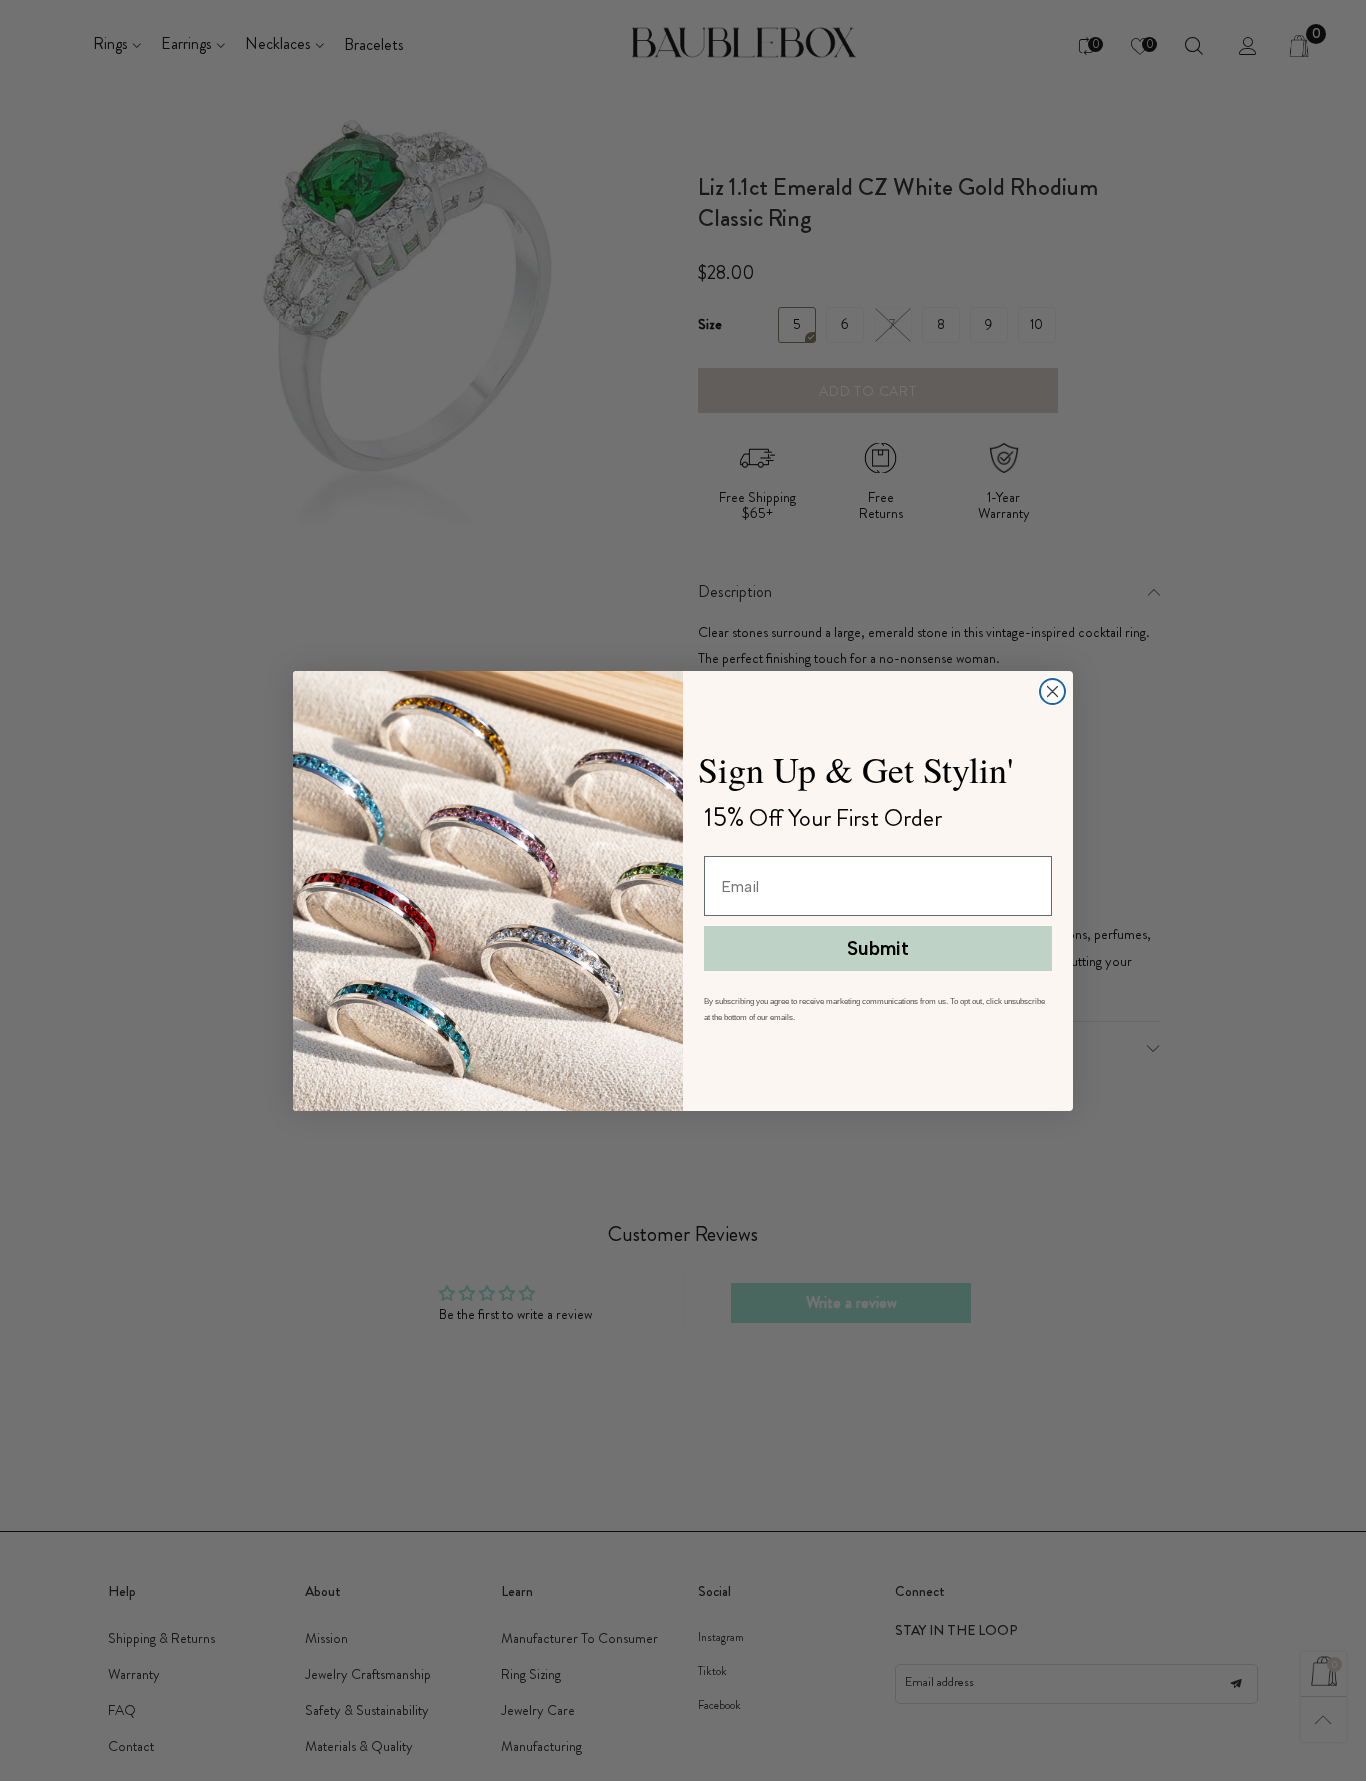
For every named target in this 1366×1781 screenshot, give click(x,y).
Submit (878, 948)
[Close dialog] (1052, 691)
